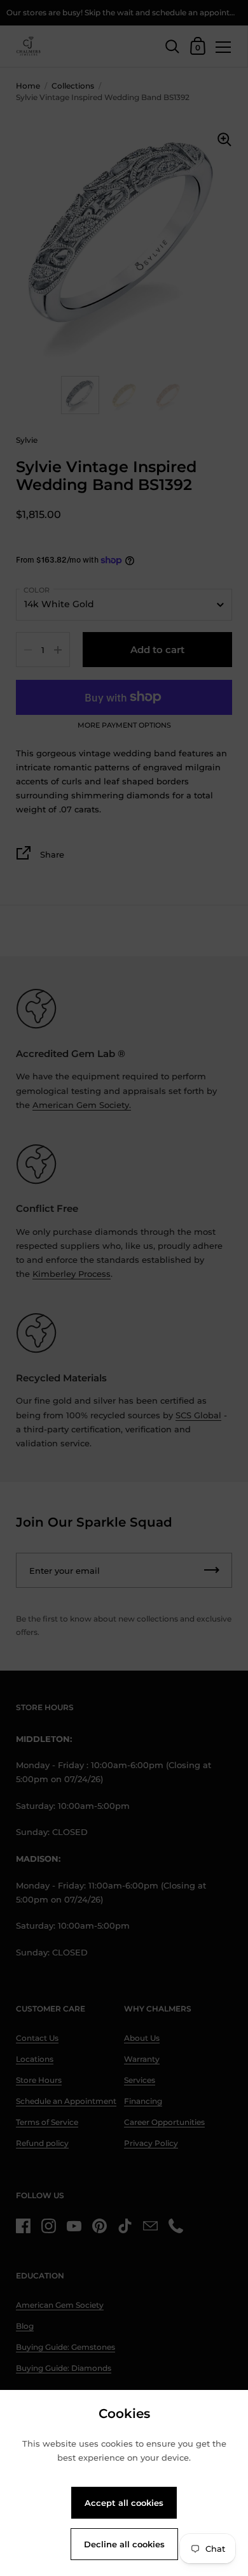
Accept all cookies (124, 2503)
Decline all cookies (124, 2544)
